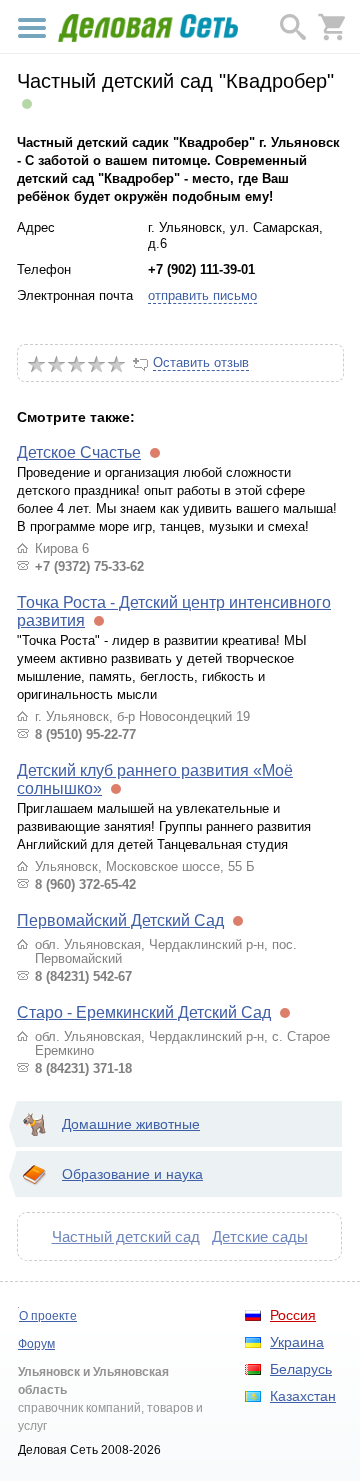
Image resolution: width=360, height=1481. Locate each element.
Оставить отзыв (201, 362)
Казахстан (303, 1396)
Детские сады (260, 1236)
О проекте (48, 1316)
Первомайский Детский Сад (120, 920)
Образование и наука (132, 1174)
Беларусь (301, 1369)
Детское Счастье (79, 452)
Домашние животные (131, 1124)
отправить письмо (202, 295)
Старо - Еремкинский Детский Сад (144, 1012)
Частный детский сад (126, 1236)
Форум (36, 1344)
